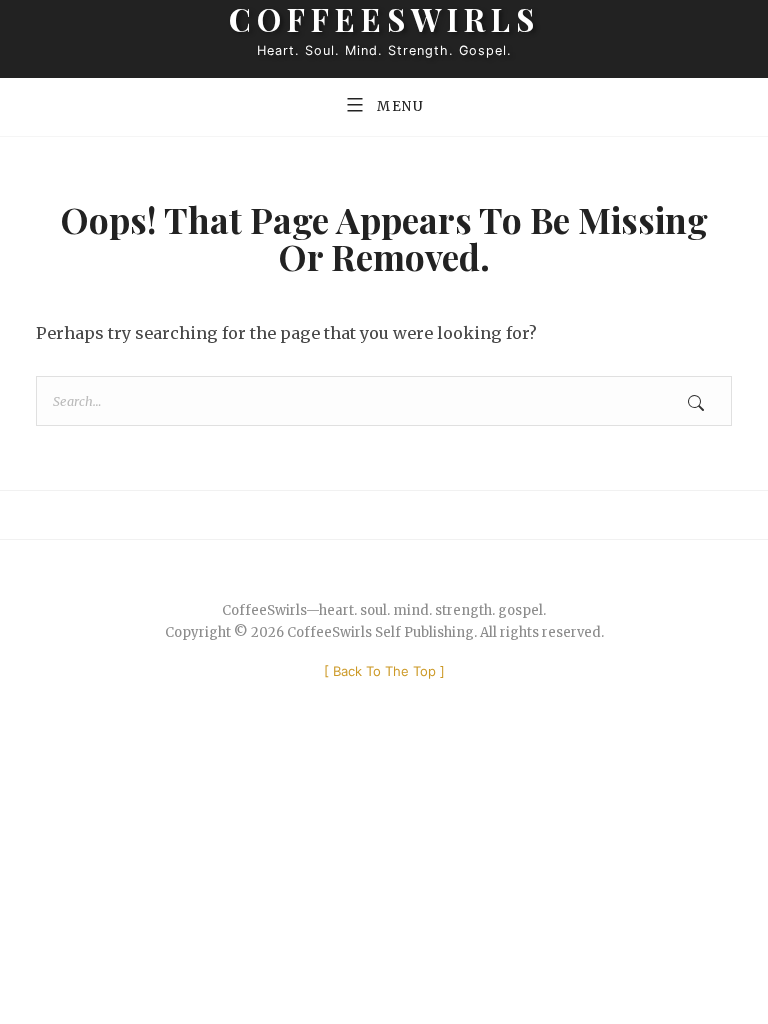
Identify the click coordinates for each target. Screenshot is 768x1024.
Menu (401, 106)
